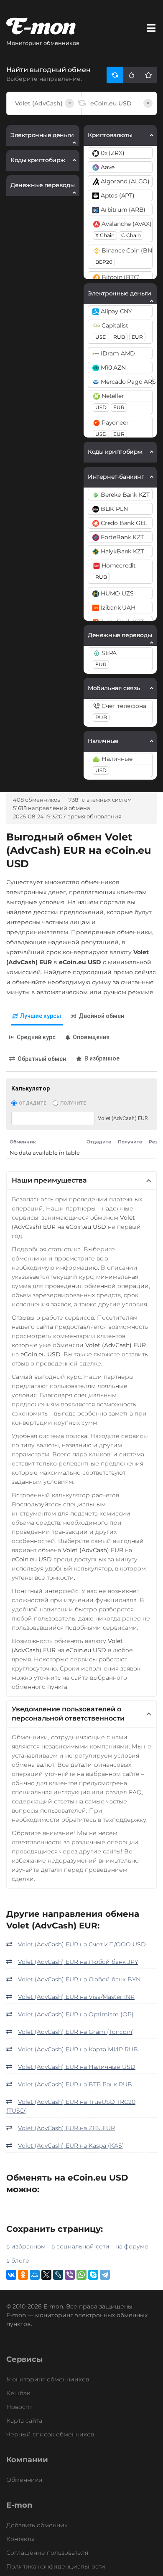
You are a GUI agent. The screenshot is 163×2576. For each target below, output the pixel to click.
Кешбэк (18, 2393)
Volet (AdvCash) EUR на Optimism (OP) (76, 2014)
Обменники (24, 2480)
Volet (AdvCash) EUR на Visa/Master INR (76, 1997)
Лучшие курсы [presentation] (41, 1016)
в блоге (18, 2261)
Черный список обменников (50, 2434)
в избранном (26, 2246)
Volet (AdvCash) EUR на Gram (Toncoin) (76, 2032)
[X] (46, 2275)
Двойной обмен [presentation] (101, 1016)
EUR (137, 337)
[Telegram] (105, 2275)
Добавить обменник (37, 2525)
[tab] (37, 1017)
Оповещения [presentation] (91, 1037)
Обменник (23, 1142)
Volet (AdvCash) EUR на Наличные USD (77, 2067)
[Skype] (93, 2275)
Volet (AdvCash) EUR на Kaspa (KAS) (71, 2146)
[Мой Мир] (35, 2275)
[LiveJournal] (58, 2275)
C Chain (131, 235)
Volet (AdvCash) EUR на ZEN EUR (66, 2128)
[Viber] (70, 2275)
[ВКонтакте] (11, 2275)
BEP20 (104, 262)
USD (101, 337)
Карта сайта (24, 2421)
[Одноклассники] (23, 2275)
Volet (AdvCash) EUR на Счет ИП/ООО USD (82, 1944)
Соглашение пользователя (47, 2553)
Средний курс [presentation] (36, 1037)
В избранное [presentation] (102, 1058)
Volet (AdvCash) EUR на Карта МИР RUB (78, 2049)
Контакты (20, 2539)
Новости (19, 2407)
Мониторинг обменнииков (48, 2379)
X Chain (105, 235)
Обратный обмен (42, 1059)
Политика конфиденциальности (56, 2566)
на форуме (132, 2246)
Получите (73, 1103)
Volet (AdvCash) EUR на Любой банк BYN (79, 1979)
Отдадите (32, 1103)
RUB (119, 337)
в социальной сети (80, 2246)
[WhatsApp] (81, 2275)
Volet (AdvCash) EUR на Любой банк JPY (78, 1962)
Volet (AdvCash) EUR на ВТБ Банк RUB (75, 2084)
